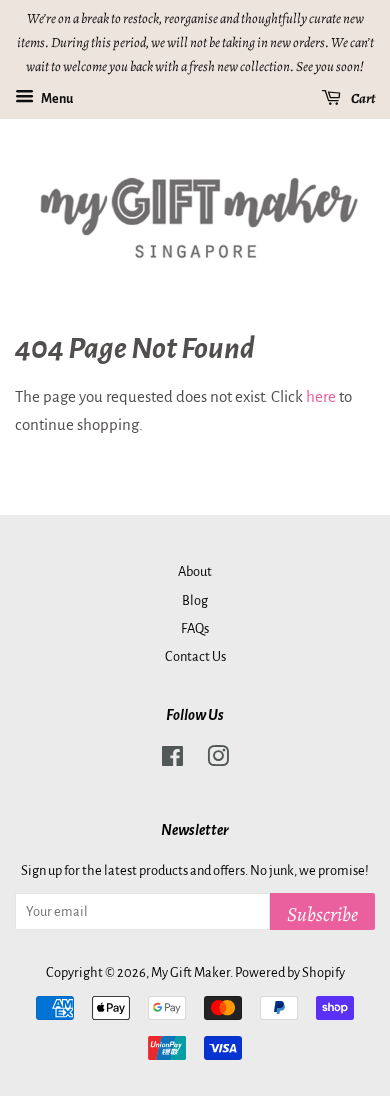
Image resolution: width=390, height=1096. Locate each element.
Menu (56, 99)
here (321, 396)
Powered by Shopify (290, 972)
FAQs (195, 628)
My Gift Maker (190, 972)
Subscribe (322, 914)
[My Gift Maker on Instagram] (218, 760)
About (195, 571)
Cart (362, 98)
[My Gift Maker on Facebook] (172, 760)
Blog (195, 600)
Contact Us (195, 656)
